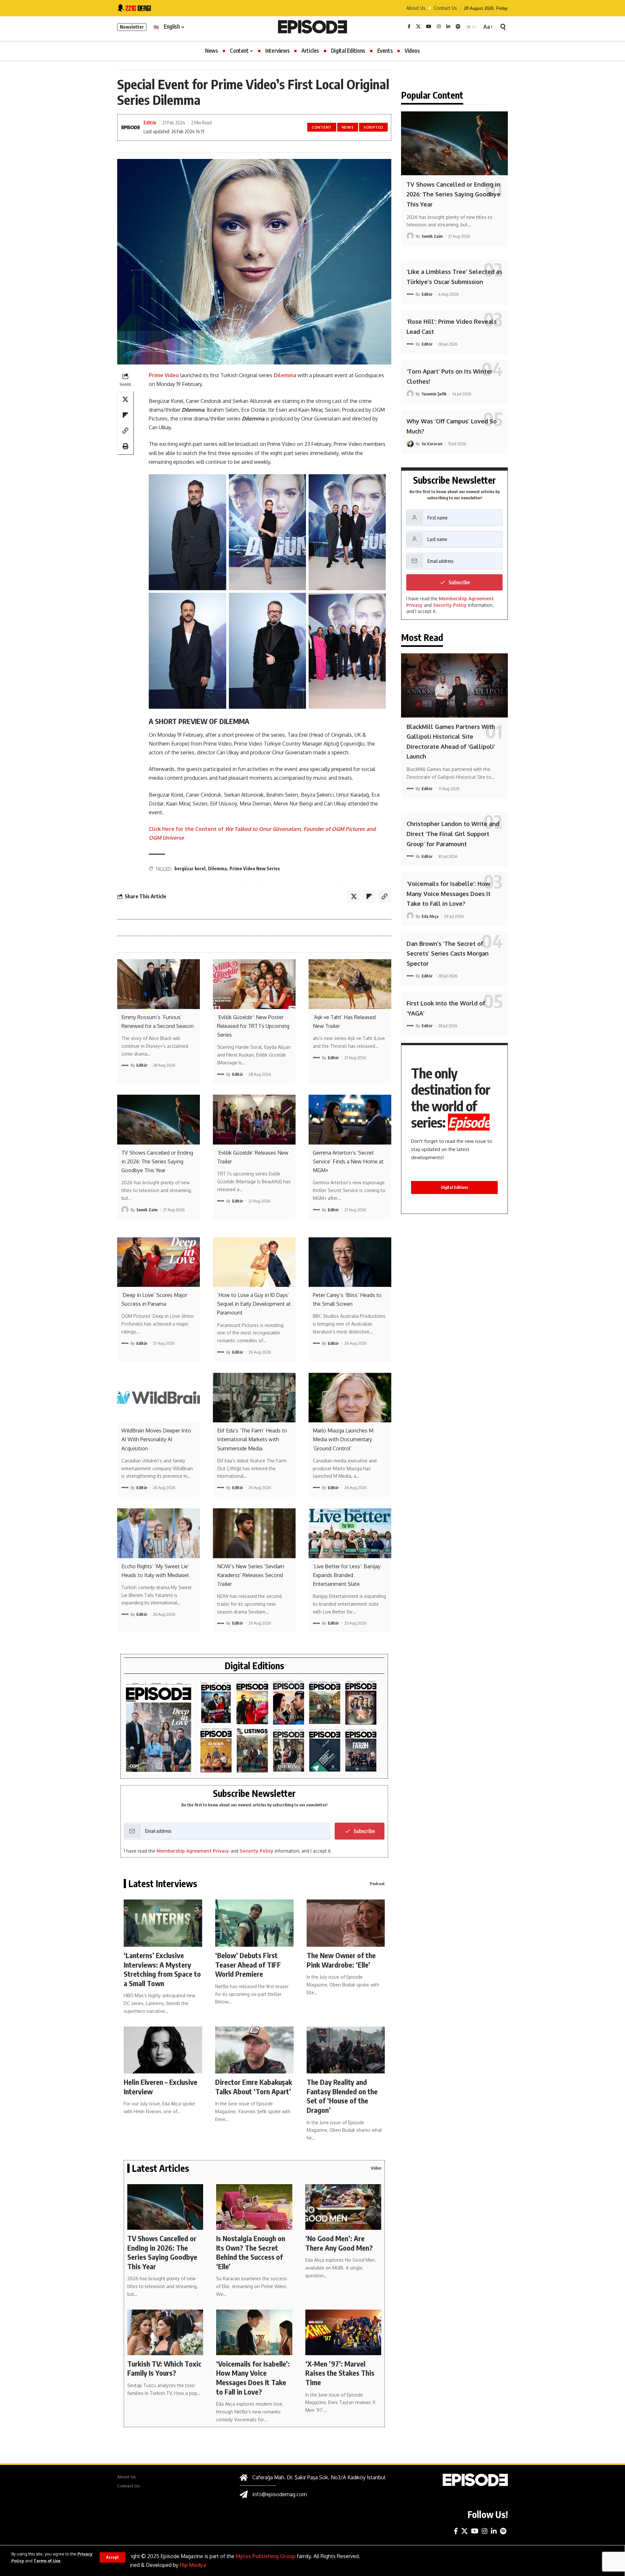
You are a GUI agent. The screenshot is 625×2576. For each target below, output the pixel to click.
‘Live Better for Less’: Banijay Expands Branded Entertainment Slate (347, 1575)
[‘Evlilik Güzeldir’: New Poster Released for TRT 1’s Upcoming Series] (254, 984)
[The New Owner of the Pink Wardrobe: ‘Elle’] (346, 1923)
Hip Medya (193, 2565)
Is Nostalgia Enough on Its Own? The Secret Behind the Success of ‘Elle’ (251, 2252)
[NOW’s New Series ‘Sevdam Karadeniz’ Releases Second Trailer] (254, 1533)
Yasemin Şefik (434, 394)
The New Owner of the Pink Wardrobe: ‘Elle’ (341, 1960)
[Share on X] (125, 400)
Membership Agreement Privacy (193, 1851)
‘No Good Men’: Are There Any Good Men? (339, 2243)
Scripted (374, 127)
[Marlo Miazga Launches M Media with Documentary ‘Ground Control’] (350, 1398)
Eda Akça (430, 916)
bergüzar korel (190, 868)
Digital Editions (455, 1187)
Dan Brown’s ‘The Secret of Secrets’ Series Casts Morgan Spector (448, 953)
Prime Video (164, 375)
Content (322, 127)
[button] (112, 2557)
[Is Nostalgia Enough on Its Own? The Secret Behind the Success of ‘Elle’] (254, 2207)
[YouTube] (429, 27)
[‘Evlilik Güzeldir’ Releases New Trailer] (254, 1119)
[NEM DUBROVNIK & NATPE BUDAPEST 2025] (289, 1751)
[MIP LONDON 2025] (325, 1751)
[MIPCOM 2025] (216, 1751)
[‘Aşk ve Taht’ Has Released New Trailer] (350, 984)
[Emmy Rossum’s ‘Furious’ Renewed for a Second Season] (159, 984)
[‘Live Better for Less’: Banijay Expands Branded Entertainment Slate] (350, 1533)
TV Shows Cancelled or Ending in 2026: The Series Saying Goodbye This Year (157, 1161)
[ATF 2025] (289, 1703)
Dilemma (286, 375)
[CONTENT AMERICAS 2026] (252, 1703)
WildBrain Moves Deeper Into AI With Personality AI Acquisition (156, 1439)
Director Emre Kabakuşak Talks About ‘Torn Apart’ (254, 2087)
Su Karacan (432, 444)
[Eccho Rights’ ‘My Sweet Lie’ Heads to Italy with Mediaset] (159, 1533)
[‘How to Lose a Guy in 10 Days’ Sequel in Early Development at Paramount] (254, 1262)
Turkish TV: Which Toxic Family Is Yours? (164, 2368)
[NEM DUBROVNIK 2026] (159, 1727)
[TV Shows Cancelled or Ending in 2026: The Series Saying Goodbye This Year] (159, 1119)
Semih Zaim (147, 1210)
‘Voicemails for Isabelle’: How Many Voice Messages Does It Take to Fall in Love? (253, 2378)
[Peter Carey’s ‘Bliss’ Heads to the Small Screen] (350, 1262)
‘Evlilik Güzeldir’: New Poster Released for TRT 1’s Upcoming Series (253, 1026)
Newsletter (132, 27)
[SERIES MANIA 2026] (216, 1703)
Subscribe (364, 1831)
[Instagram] (439, 27)
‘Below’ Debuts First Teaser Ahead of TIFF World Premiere (248, 1964)
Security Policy (257, 1851)
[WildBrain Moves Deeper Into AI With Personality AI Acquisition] (159, 1398)
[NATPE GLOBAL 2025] (361, 1751)
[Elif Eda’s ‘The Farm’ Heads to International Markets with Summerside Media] (254, 1398)
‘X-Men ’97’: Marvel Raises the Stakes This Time (340, 2373)
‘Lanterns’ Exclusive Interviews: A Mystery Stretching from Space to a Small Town (162, 1969)
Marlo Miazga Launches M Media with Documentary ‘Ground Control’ (343, 1439)
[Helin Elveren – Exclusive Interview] (163, 2050)
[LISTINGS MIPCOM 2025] (252, 1751)
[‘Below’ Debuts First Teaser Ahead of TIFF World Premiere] (254, 1923)
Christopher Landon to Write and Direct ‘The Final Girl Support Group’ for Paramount (453, 834)
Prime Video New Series (255, 868)
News (348, 127)
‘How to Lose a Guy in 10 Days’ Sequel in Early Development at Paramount (254, 1304)
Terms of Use (47, 2561)
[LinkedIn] (448, 27)
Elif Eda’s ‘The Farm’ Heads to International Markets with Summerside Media (252, 1439)
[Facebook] (409, 27)
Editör (150, 122)
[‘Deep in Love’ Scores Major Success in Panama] (159, 1262)
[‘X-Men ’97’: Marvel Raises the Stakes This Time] (343, 2332)
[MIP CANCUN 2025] (325, 1703)
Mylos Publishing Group (266, 2556)
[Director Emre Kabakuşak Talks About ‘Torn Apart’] (254, 2050)
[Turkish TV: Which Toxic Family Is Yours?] (165, 2332)
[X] (418, 27)
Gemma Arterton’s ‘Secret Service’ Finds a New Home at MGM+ (348, 1161)
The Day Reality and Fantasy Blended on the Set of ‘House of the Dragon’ (342, 2096)
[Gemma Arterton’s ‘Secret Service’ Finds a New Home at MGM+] (350, 1119)
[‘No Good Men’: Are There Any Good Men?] (343, 2207)
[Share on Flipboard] (125, 415)
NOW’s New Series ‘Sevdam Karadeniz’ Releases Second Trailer (251, 1575)
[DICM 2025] (361, 1703)
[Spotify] (458, 27)
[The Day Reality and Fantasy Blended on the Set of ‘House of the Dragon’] (346, 2050)
